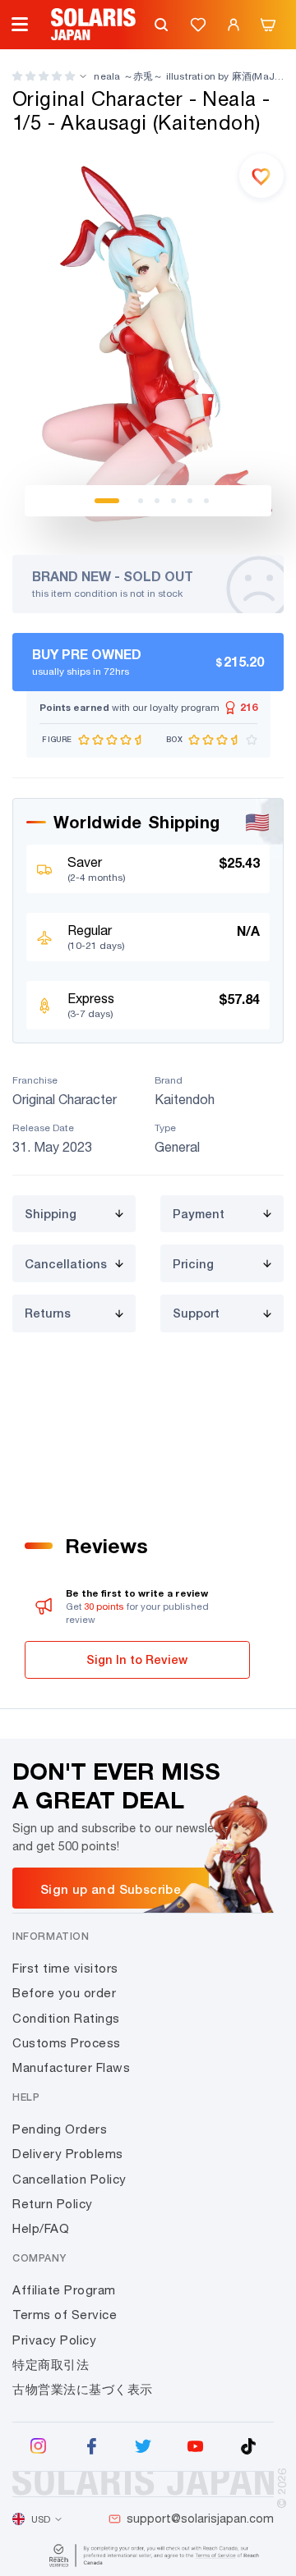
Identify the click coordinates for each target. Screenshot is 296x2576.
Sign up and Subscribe (111, 1889)
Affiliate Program (64, 2290)
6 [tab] (206, 501)
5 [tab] (190, 501)
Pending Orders (60, 2129)
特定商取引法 (51, 2365)
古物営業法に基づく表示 (83, 2389)
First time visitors (65, 1968)
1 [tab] (107, 501)
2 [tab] (141, 501)
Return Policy (53, 2204)
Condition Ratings (66, 2018)
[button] (44, 76)
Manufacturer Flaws (71, 2067)
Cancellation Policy (69, 2179)
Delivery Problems (68, 2154)
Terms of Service (65, 2315)
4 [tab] (173, 501)
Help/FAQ (41, 2228)
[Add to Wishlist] (261, 176)
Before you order (64, 1993)
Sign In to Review (137, 1659)
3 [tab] (157, 501)
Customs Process (67, 2043)
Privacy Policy (54, 2340)
